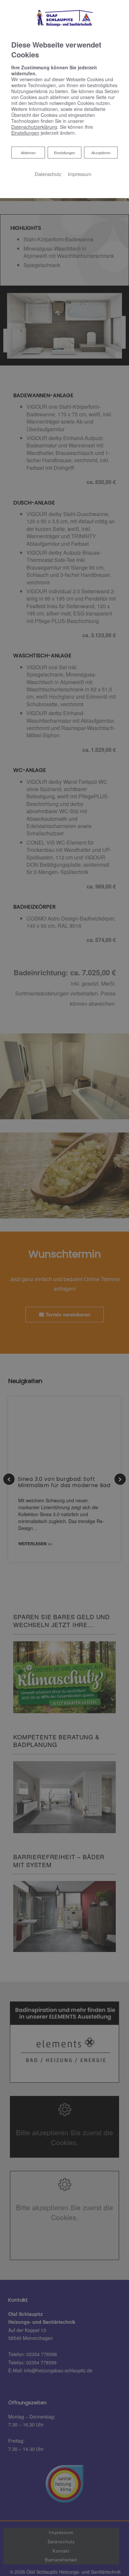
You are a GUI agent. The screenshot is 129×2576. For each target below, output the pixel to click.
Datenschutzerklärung (34, 127)
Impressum (80, 174)
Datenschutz (48, 174)
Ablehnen (28, 152)
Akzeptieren (101, 153)
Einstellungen (64, 153)
